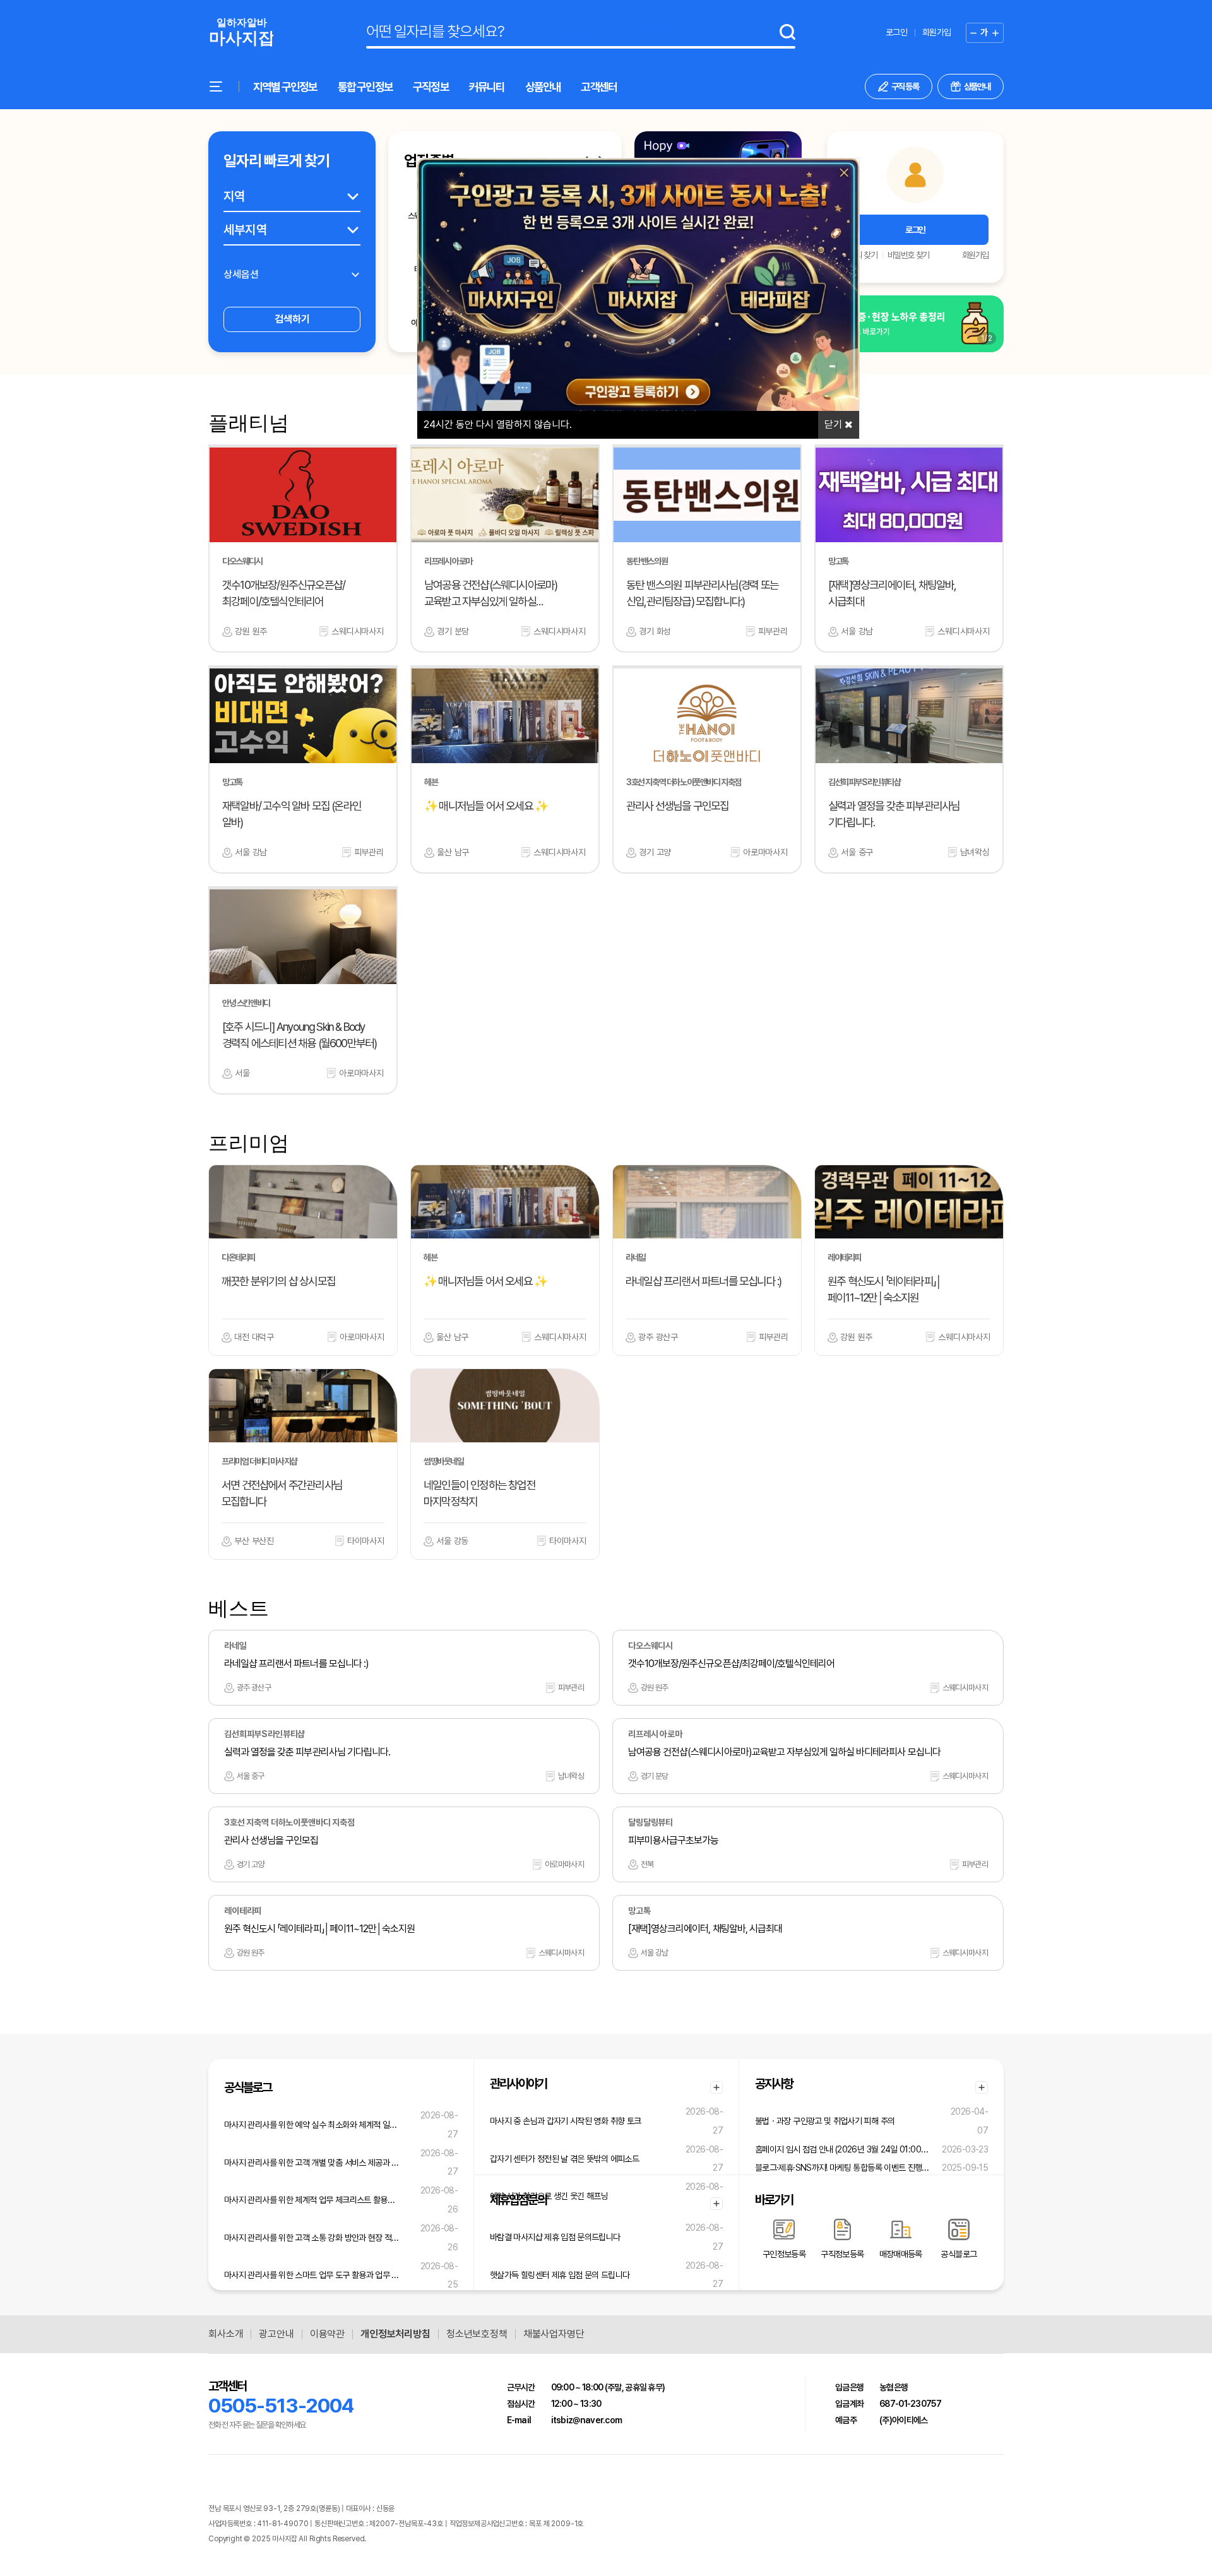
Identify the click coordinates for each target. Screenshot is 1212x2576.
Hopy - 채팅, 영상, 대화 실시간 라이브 (421, 2539)
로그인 (896, 32)
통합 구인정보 (365, 87)
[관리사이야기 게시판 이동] (716, 2087)
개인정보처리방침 (395, 2334)
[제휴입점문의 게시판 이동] (716, 2204)
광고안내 (276, 2334)
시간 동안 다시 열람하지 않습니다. (498, 424)
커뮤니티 (487, 87)
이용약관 (327, 2334)
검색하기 (292, 319)
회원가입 (936, 32)
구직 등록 (905, 86)
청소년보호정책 (477, 2334)
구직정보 (431, 87)
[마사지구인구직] (241, 33)
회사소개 (226, 2334)
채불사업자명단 (554, 2334)
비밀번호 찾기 (908, 255)
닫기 (835, 424)
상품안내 (543, 87)
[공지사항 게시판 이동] (982, 2087)
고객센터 (599, 87)
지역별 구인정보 (285, 87)
